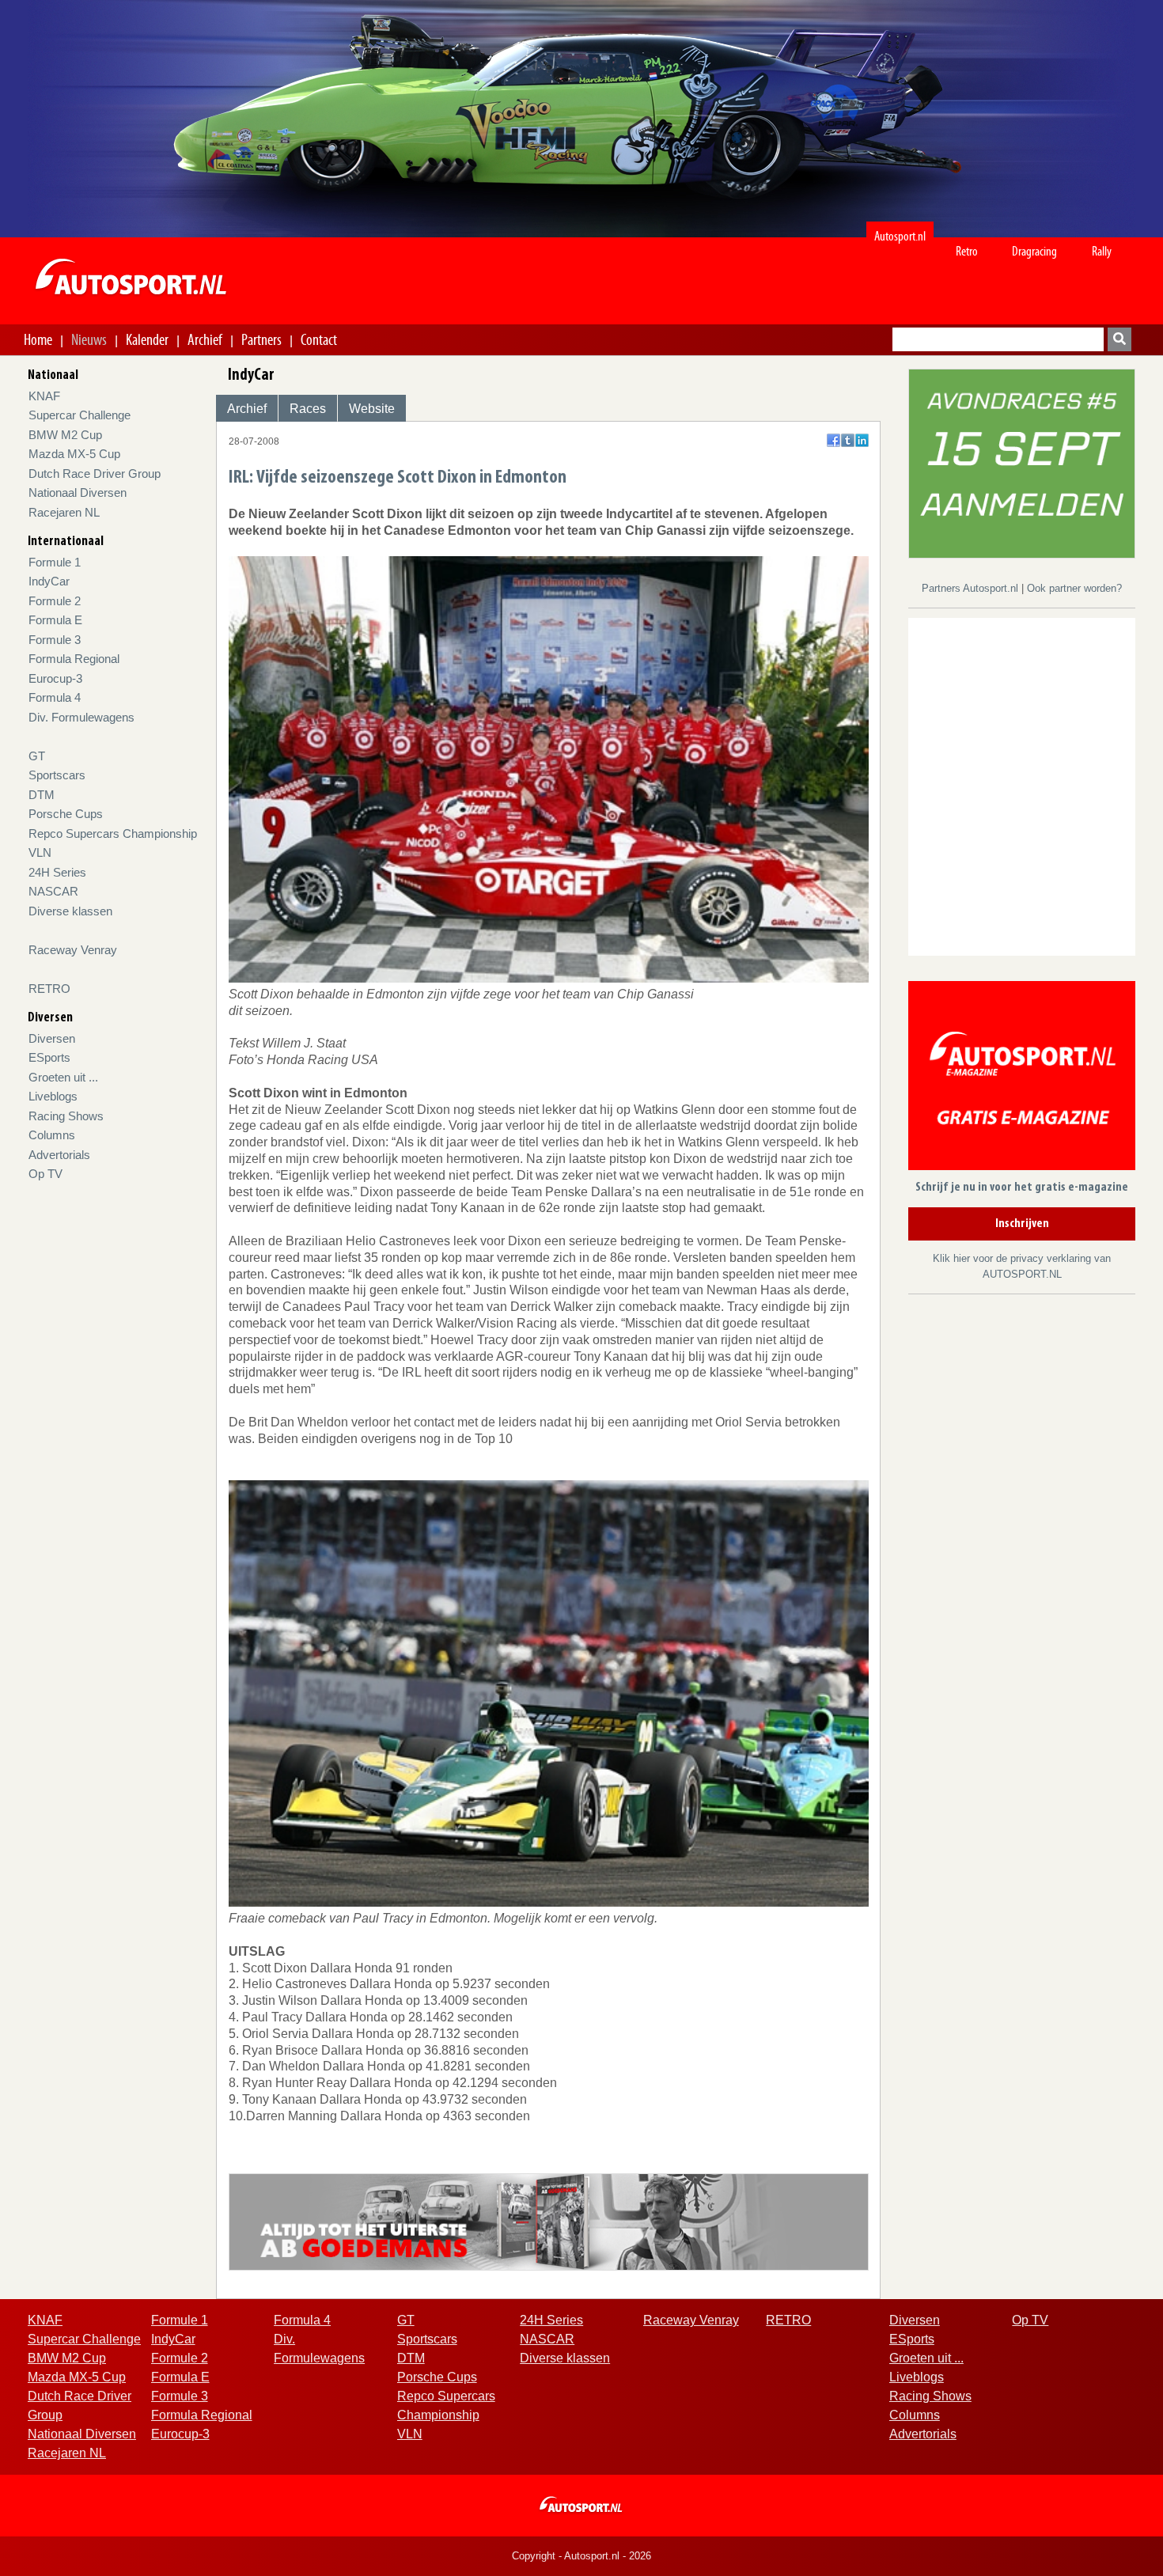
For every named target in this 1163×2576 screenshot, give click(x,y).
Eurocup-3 (55, 678)
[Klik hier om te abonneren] (1022, 1079)
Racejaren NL (64, 512)
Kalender (147, 339)
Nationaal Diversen (78, 492)
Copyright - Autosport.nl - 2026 (581, 2556)
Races (308, 409)
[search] (1119, 339)
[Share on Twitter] (848, 440)
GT (37, 756)
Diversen (52, 1038)
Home (38, 339)
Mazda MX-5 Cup (74, 454)
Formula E (55, 620)
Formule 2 (55, 601)
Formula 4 (55, 697)
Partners (261, 339)
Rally (1102, 251)
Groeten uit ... (63, 1077)
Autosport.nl (900, 236)
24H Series (57, 872)
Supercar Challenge (80, 415)
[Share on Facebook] (833, 440)
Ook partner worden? (1074, 588)
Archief (205, 339)
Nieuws (89, 339)
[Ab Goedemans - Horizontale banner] (549, 2221)
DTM (42, 795)
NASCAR (53, 891)
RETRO (49, 989)
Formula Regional (74, 659)
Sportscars (57, 775)
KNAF (44, 396)
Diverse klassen (70, 911)
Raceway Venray (73, 950)
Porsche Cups (66, 814)
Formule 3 (55, 640)
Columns (52, 1135)
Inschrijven (1022, 1224)
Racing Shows (66, 1116)
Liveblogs (53, 1096)
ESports (49, 1057)
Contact (319, 339)
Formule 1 (55, 562)
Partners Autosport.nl (972, 588)
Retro (967, 251)
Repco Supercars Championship (113, 833)
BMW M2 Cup (65, 435)
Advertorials (59, 1155)
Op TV (45, 1174)
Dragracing (1034, 251)
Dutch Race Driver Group (95, 474)
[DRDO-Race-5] (1022, 462)
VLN (40, 852)
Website (372, 409)
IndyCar (49, 581)
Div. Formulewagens (81, 717)
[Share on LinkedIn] (862, 440)
